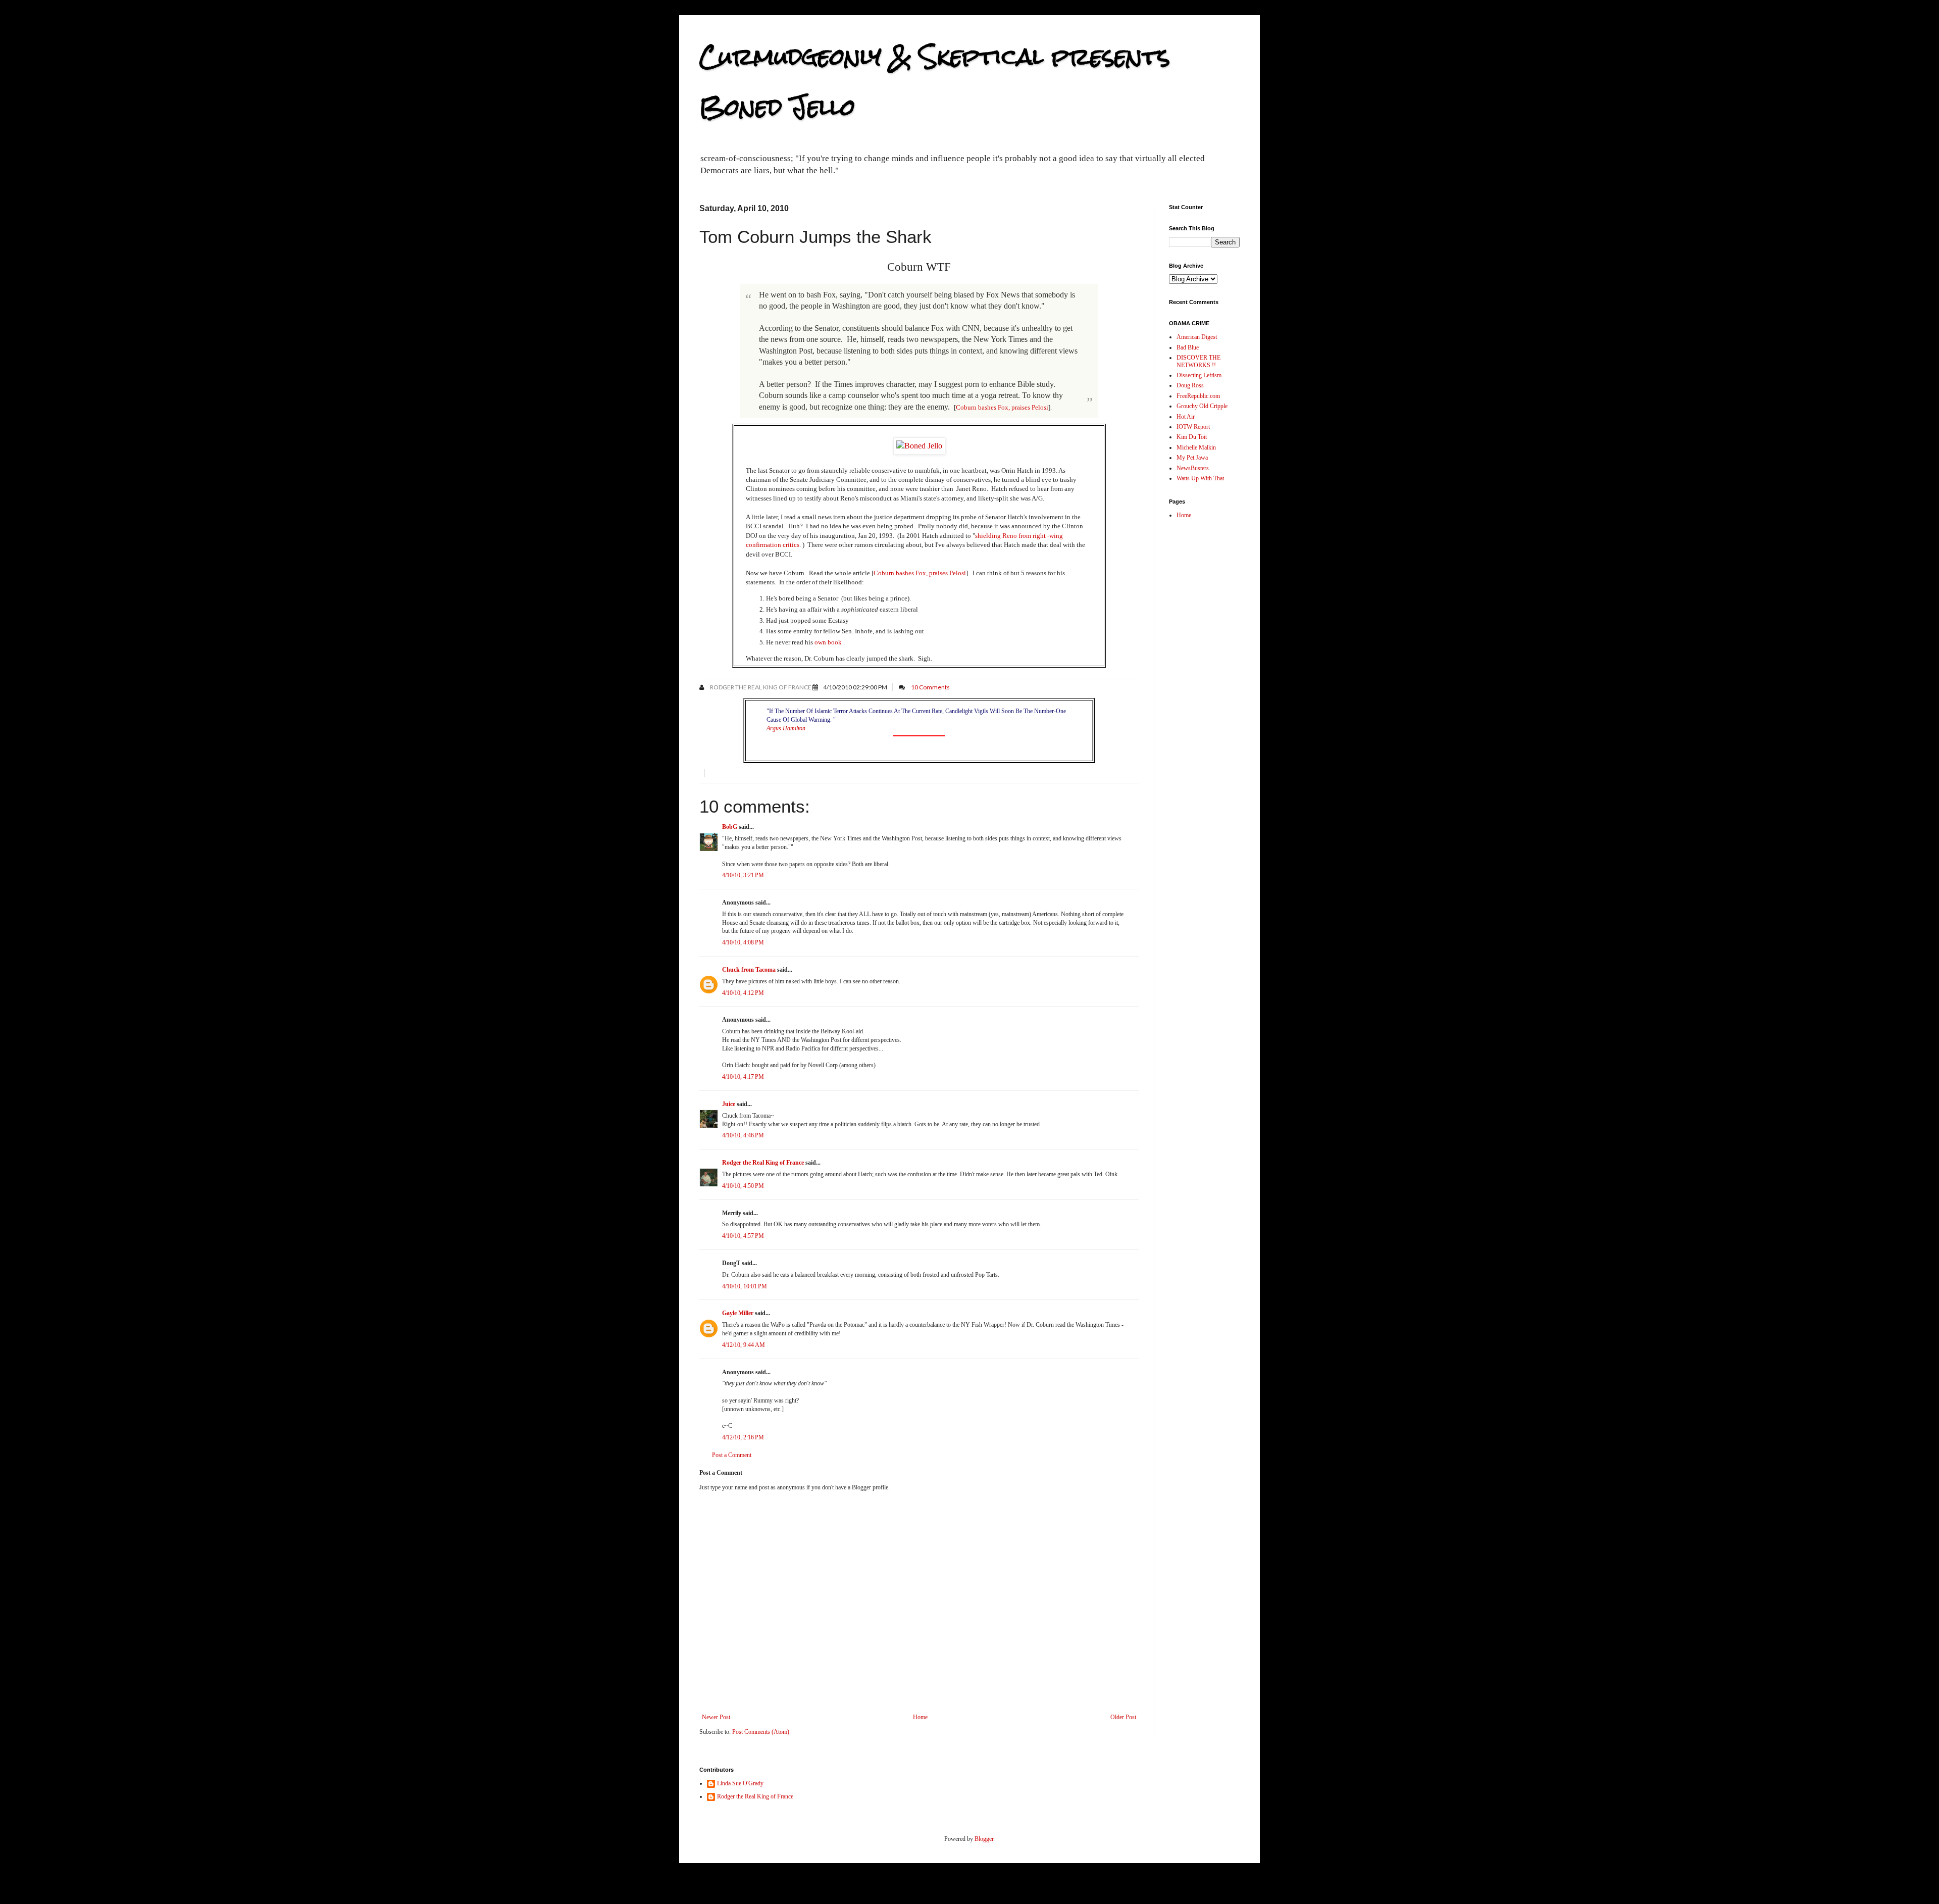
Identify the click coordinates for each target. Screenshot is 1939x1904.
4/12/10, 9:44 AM (744, 1345)
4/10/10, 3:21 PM (743, 875)
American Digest (1197, 337)
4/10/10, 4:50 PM (743, 1186)
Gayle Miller (738, 1313)
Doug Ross (1190, 385)
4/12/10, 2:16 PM (743, 1437)
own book (828, 642)
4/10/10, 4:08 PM (743, 942)
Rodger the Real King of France (760, 687)
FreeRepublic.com (1198, 396)
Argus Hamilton (786, 728)
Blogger (984, 1839)
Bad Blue (1188, 347)
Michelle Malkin (1196, 447)
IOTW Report (1193, 427)
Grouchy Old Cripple (1202, 406)
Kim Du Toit (1192, 437)
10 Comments (930, 687)
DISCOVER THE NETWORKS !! (1198, 361)
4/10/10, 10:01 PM (745, 1286)
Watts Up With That (1200, 478)
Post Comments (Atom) (761, 1732)
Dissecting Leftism (1199, 375)
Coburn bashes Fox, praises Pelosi (1002, 407)
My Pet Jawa (1192, 458)
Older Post (1123, 1717)
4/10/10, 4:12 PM (743, 993)
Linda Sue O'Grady (740, 1783)
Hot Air (1186, 417)
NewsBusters (1193, 468)
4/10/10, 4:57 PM (743, 1236)
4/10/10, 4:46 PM (743, 1135)
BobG (730, 827)
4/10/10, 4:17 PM (743, 1077)
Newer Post (716, 1717)
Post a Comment (732, 1455)
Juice (729, 1104)
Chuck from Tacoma (749, 970)
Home (920, 1717)
